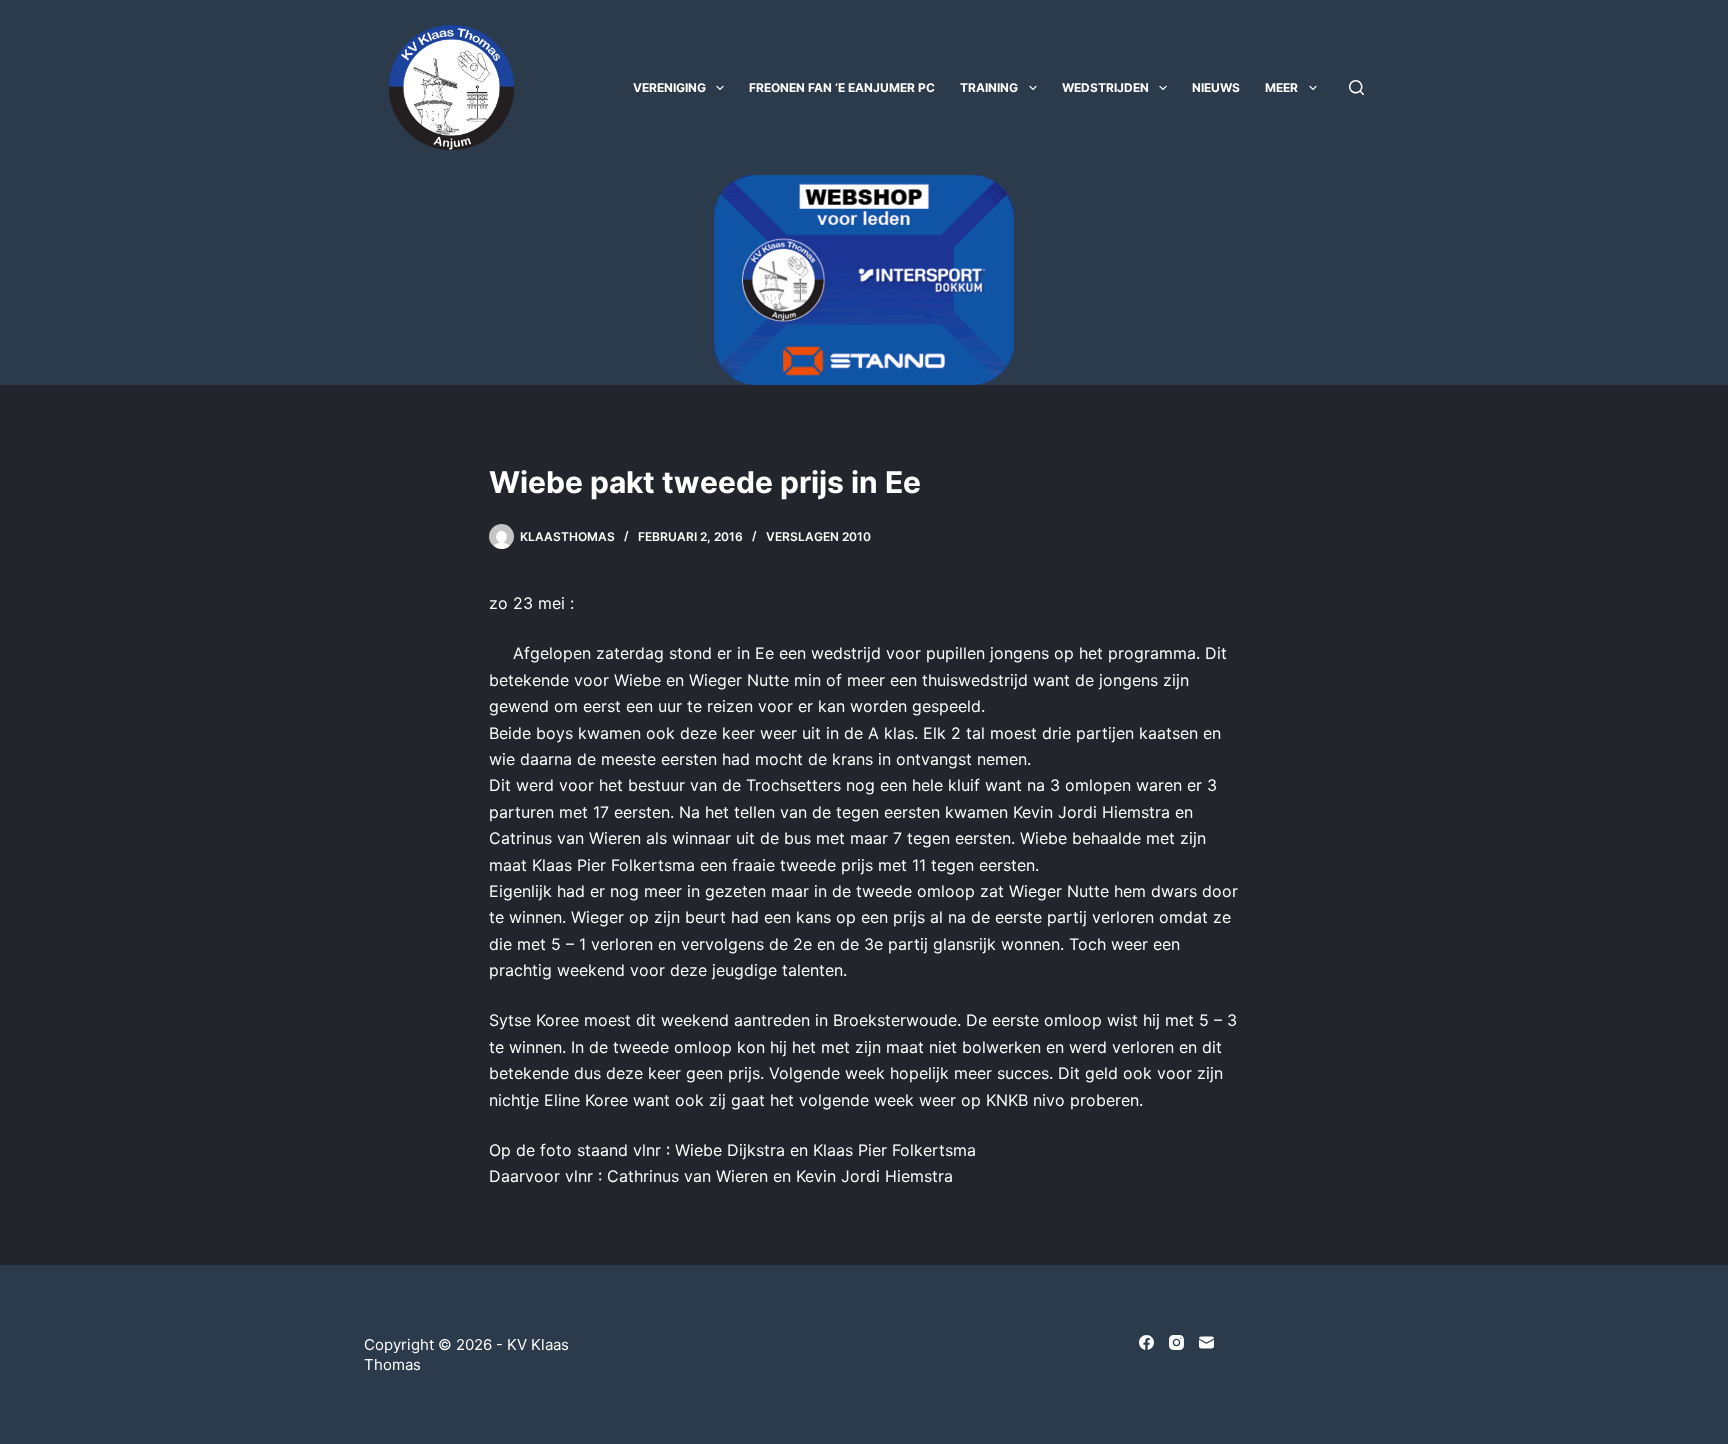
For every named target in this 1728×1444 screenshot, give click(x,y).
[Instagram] (1176, 1342)
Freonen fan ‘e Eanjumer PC (842, 87)
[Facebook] (1146, 1342)
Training (989, 87)
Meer (1281, 87)
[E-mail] (1206, 1342)
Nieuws (1216, 87)
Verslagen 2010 (818, 536)
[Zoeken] (1356, 87)
